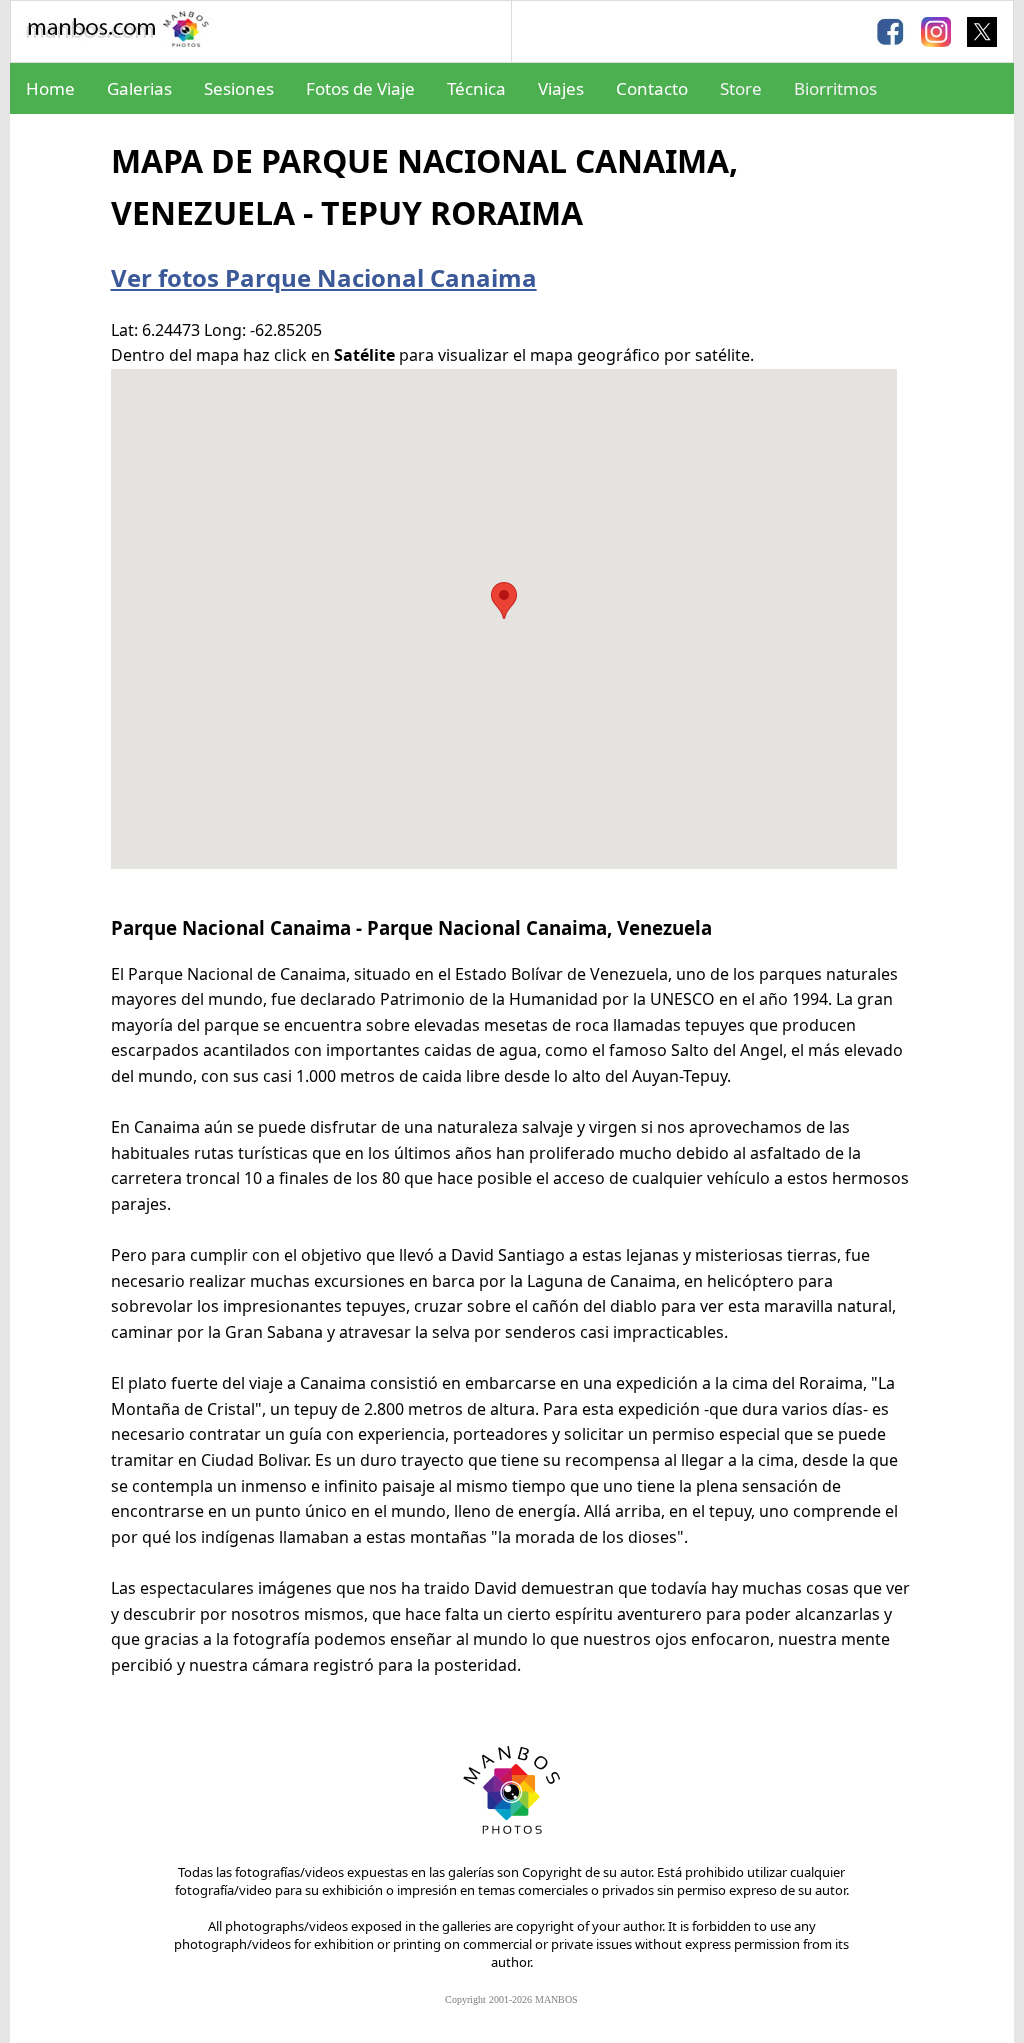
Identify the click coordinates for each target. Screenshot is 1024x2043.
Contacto (652, 88)
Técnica (476, 88)
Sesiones (239, 88)
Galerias (139, 88)
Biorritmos (835, 88)
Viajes (561, 88)
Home (50, 88)
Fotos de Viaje (360, 88)
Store (741, 88)
